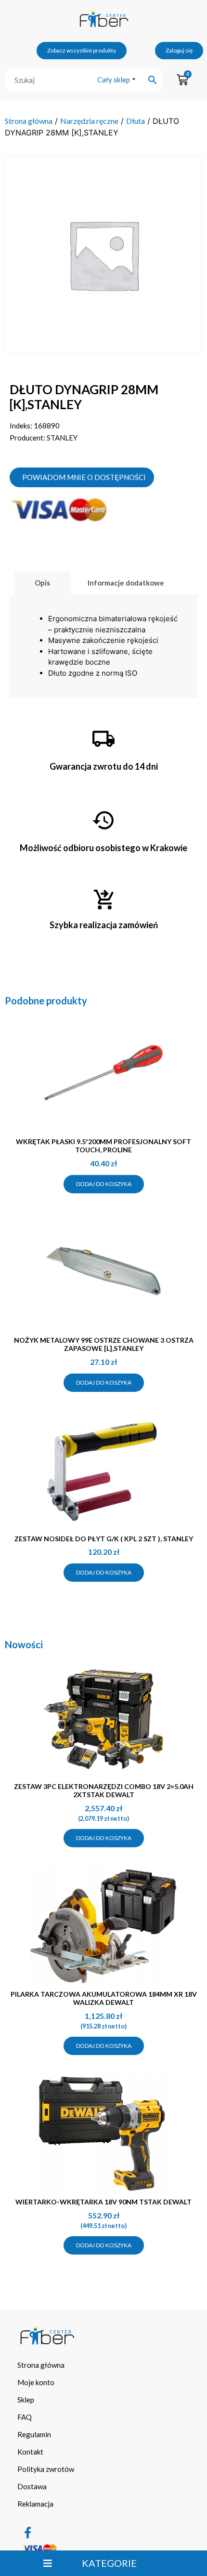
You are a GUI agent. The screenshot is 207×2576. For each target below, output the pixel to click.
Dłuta (136, 121)
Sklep (26, 2400)
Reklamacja (35, 2504)
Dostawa (32, 2486)
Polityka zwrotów (46, 2469)
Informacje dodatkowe (126, 583)
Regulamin (34, 2434)
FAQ (25, 2417)
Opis (42, 583)
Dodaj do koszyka (104, 1184)
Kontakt (30, 2452)
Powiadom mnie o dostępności (84, 477)
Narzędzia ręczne (89, 121)
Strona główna (29, 121)
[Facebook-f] (28, 2533)
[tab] (42, 583)
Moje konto (36, 2382)
